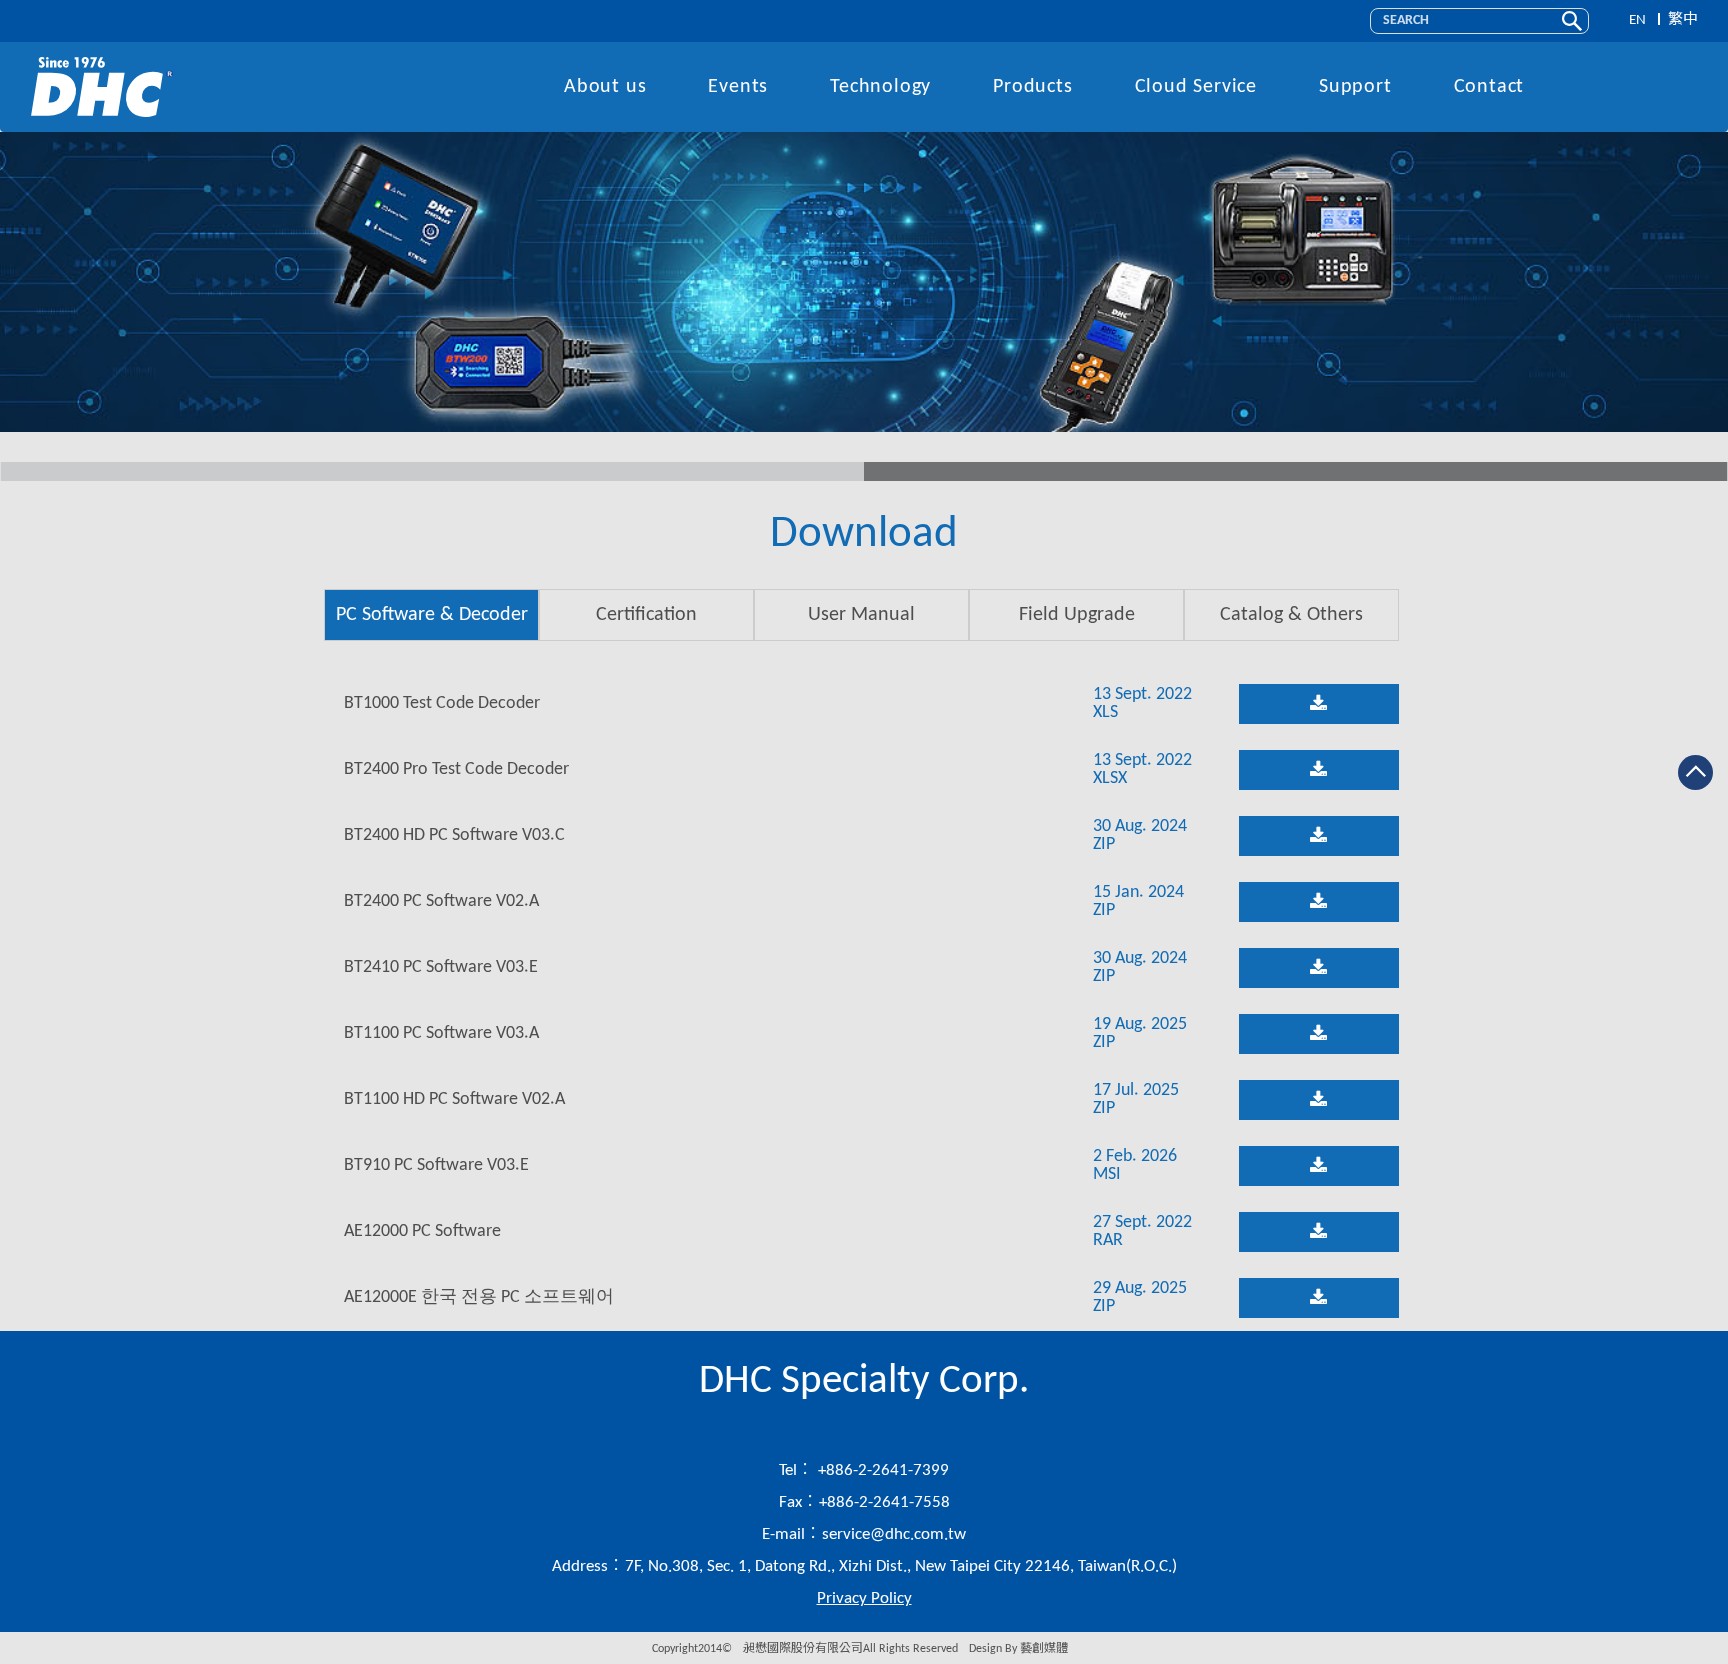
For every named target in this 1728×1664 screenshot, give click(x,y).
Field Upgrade (1077, 615)
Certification (646, 615)
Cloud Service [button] (1196, 87)
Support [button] (1355, 87)
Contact (1489, 87)
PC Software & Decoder (432, 615)
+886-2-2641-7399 (881, 1470)
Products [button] (1032, 87)
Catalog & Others (1291, 615)
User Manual (861, 615)
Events (738, 87)
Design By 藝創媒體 (1018, 1649)
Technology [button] (880, 87)
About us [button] (605, 87)
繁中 (1683, 20)
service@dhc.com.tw (894, 1534)
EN (1637, 20)
